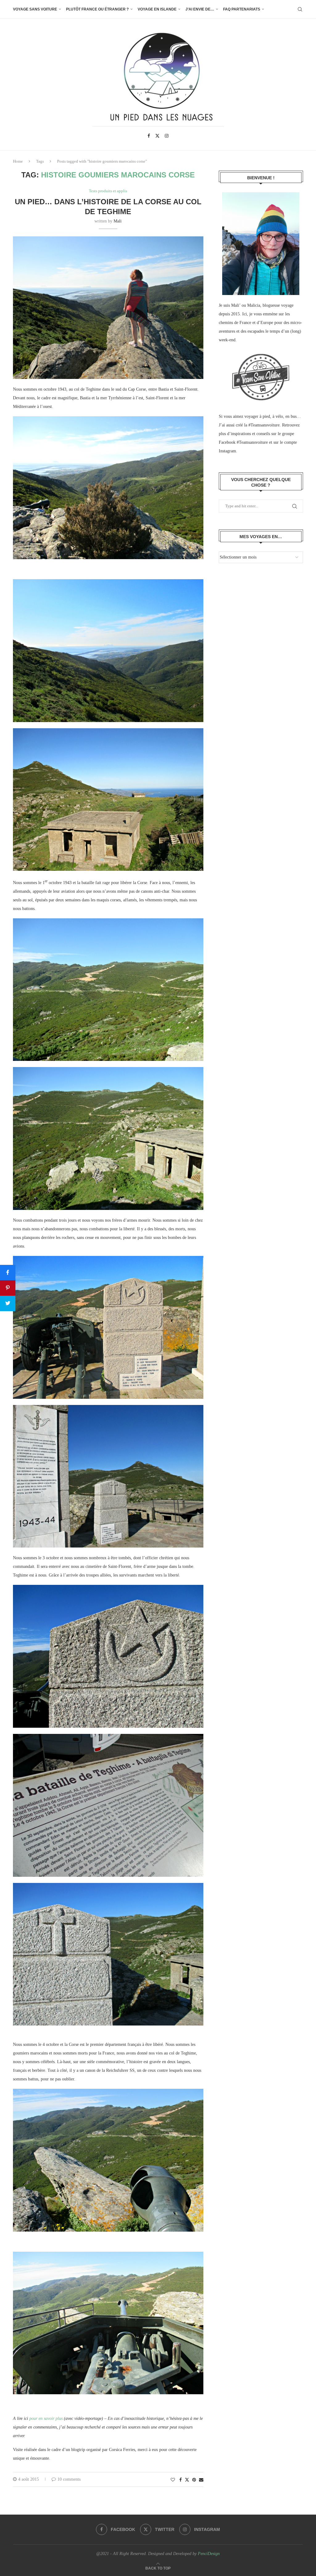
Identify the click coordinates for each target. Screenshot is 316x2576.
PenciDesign (209, 2554)
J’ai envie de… (200, 9)
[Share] (8, 1273)
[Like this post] (173, 2480)
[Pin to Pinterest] (194, 2480)
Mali (118, 221)
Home (18, 161)
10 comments (69, 2479)
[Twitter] (157, 136)
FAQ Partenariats (242, 9)
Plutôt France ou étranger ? (97, 9)
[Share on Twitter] (187, 2480)
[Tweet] (8, 1303)
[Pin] (8, 1288)
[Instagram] (167, 136)
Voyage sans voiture (35, 9)
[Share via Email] (201, 2480)
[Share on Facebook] (181, 2480)
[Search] (300, 9)
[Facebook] (149, 136)
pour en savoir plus (46, 2418)
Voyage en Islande (157, 9)
